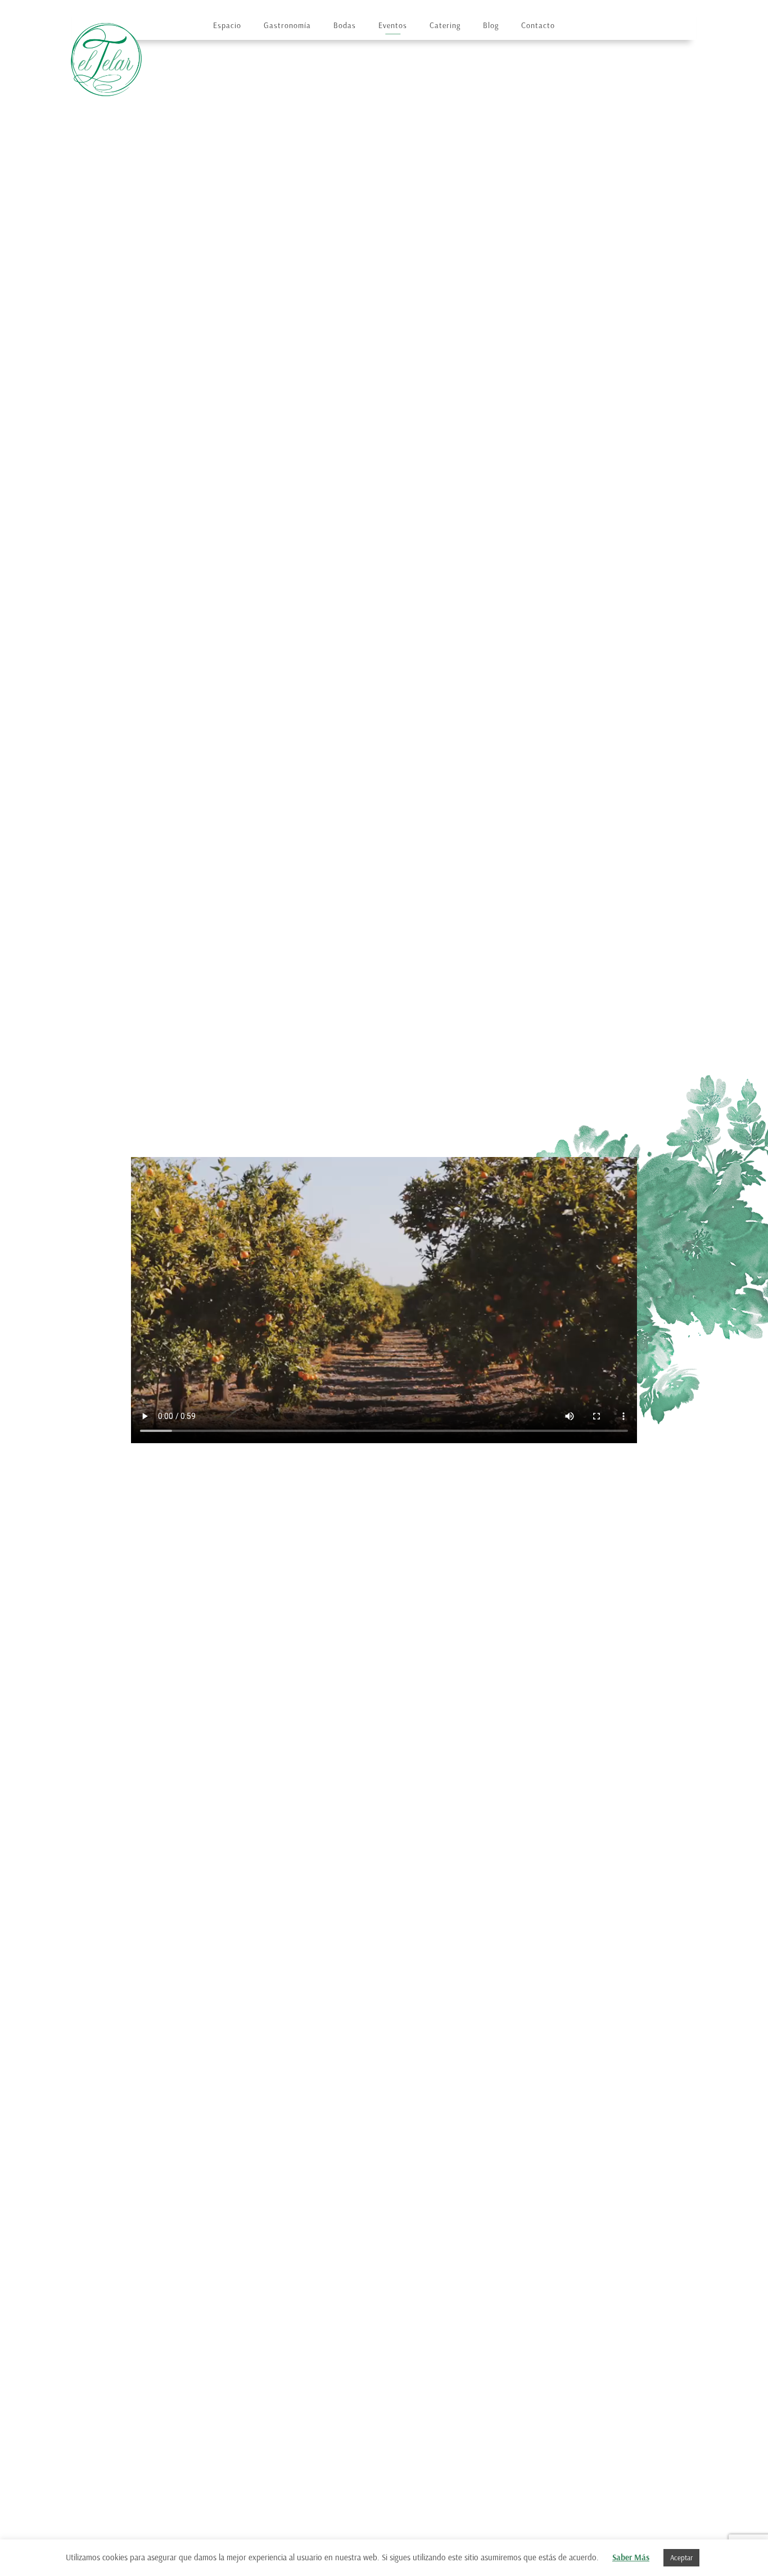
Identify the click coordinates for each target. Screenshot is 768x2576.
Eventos (393, 26)
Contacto (538, 26)
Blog (491, 26)
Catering (445, 26)
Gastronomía (287, 26)
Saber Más (631, 2557)
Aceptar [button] (681, 2558)
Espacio (227, 26)
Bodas (345, 26)
